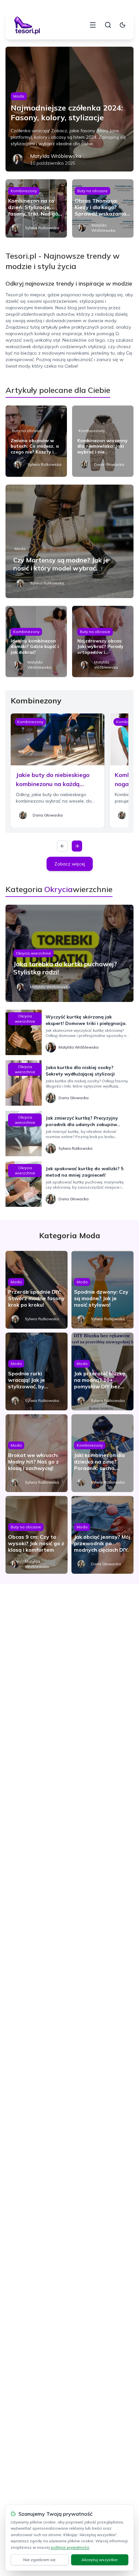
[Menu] (93, 25)
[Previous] (62, 846)
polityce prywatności (70, 2547)
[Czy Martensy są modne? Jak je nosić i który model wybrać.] (69, 541)
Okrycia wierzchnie (33, 953)
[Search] (108, 25)
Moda (19, 96)
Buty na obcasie (92, 191)
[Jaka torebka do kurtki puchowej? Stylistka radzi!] (69, 953)
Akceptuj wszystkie (100, 2560)
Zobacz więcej (70, 864)
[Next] (77, 846)
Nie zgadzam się (39, 2560)
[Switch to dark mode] (123, 25)
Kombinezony (24, 191)
